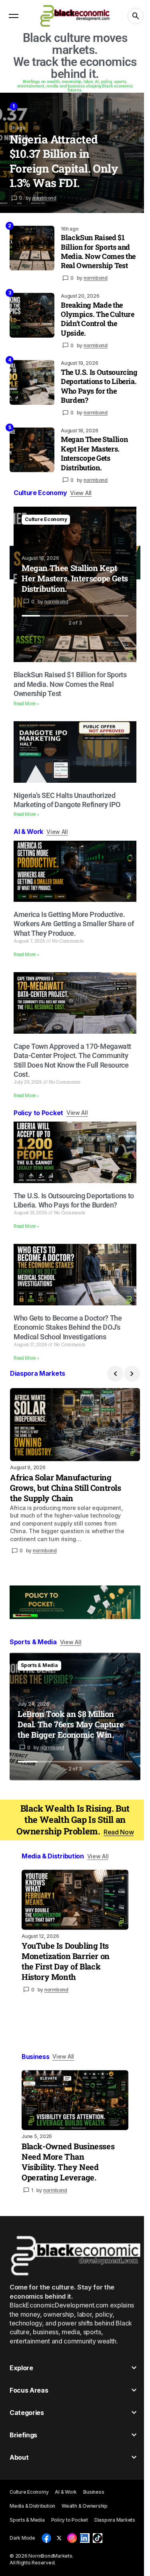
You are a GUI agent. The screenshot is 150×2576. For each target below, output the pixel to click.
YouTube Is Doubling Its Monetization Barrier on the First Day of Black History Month (66, 1961)
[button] (14, 16)
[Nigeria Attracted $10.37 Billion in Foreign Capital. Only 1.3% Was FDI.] (75, 153)
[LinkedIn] (85, 2538)
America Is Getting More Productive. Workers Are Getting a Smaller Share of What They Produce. (74, 924)
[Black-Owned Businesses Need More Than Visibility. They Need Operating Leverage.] (75, 2100)
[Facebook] (46, 2538)
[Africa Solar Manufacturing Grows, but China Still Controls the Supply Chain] (75, 1425)
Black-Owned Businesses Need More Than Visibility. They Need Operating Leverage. (68, 2162)
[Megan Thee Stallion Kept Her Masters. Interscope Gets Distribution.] (32, 450)
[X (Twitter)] (59, 2538)
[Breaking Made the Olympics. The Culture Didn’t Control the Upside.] (32, 315)
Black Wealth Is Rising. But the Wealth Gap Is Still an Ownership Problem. (75, 1820)
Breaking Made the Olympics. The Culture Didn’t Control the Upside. (97, 319)
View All (81, 493)
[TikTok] (98, 2538)
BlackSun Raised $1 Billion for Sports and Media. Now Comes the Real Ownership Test (98, 252)
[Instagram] (72, 2538)
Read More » (26, 704)
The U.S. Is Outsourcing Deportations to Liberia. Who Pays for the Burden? (99, 386)
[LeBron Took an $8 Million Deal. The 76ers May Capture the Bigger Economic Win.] (75, 1717)
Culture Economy (46, 519)
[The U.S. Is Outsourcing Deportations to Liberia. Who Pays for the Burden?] (32, 382)
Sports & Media (39, 1665)
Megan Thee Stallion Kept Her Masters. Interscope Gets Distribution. (94, 453)
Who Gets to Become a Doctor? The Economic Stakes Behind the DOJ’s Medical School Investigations (68, 1327)
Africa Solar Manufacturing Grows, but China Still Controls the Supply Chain (66, 1488)
